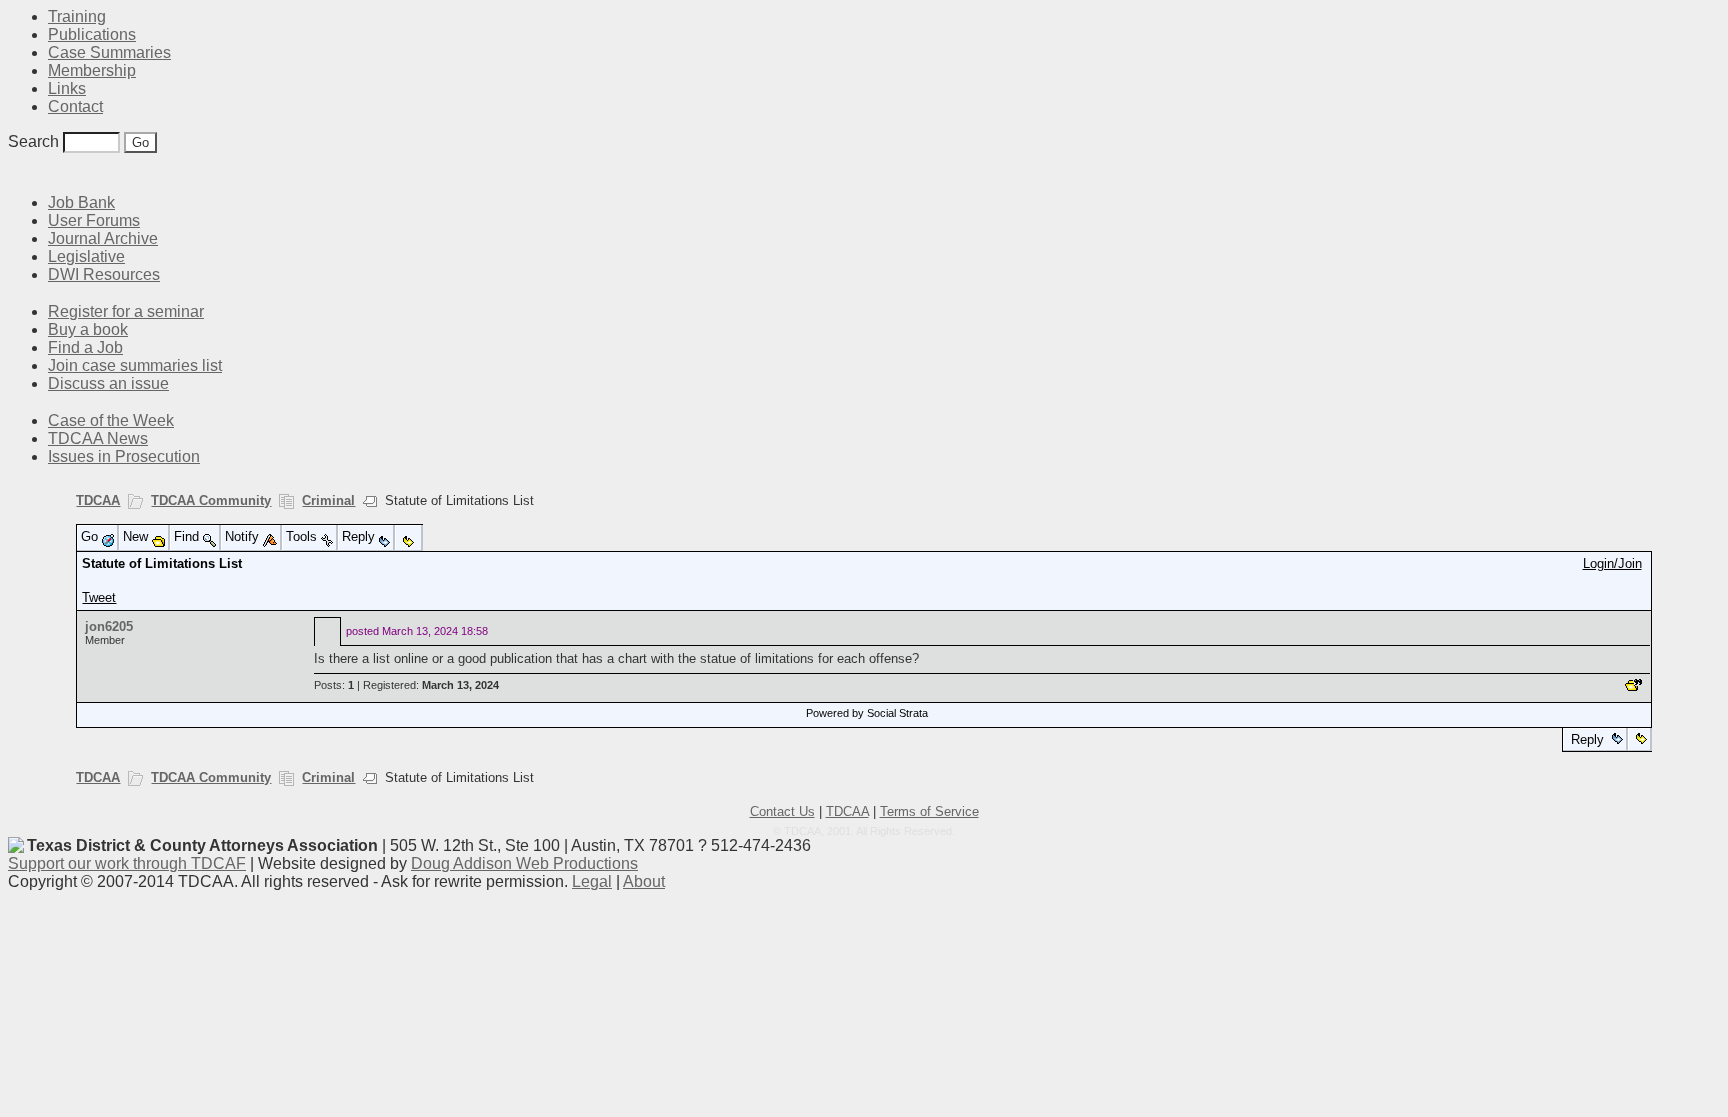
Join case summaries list (135, 365)
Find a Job (85, 347)
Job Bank (81, 202)
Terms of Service (929, 811)
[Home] (20, 172)
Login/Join (1612, 563)
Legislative (86, 256)
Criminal (328, 500)
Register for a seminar (126, 311)
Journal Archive (103, 238)
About (644, 881)
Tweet (99, 597)
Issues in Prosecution (124, 456)
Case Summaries (109, 52)
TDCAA (98, 500)
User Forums (94, 220)
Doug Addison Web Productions (524, 863)
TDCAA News (98, 438)
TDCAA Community (211, 500)
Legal (592, 881)
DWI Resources (104, 274)
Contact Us (782, 811)
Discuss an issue (108, 383)
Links (67, 88)
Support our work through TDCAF (127, 863)
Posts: (334, 685)
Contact (75, 106)
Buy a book (88, 329)
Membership (92, 70)
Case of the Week (111, 420)
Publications (92, 34)
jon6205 (109, 626)
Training (77, 16)
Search (33, 141)
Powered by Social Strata (867, 713)
